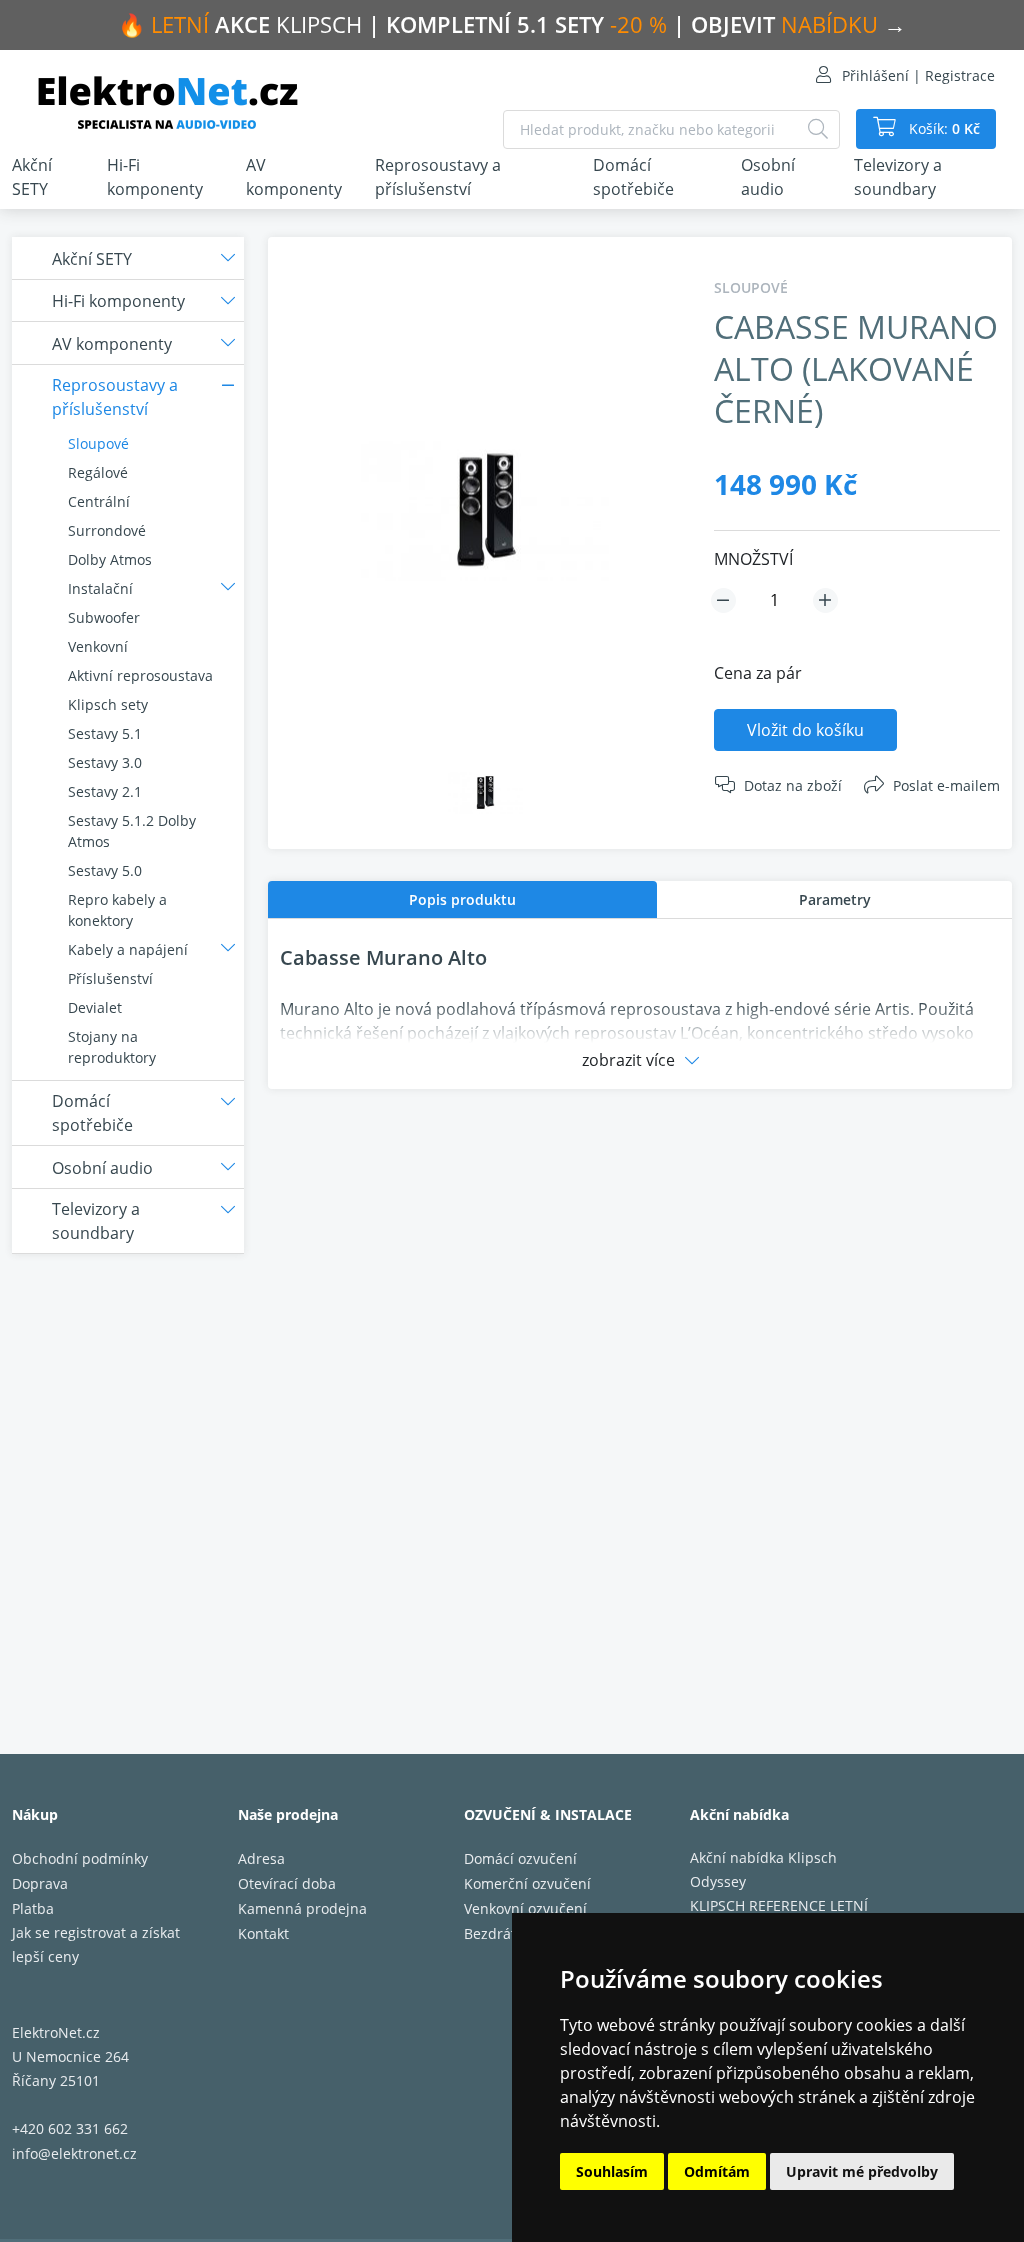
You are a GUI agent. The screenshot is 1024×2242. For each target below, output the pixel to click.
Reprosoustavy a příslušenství (438, 177)
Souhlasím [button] (612, 2171)
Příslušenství (110, 978)
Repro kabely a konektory (117, 910)
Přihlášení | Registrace (918, 75)
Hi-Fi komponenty (155, 177)
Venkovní (98, 646)
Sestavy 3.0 (105, 762)
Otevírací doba (287, 1883)
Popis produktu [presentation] (462, 899)
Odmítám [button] (717, 2171)
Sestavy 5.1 (105, 733)
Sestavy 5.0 (105, 870)
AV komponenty (294, 177)
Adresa (261, 1858)
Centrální (99, 501)
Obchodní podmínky (80, 1858)
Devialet (95, 1007)
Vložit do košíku (805, 730)
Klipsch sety (108, 704)
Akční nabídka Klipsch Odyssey (763, 1869)
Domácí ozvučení (520, 1858)
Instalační (100, 588)
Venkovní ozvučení (525, 1908)
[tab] (462, 899)
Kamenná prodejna (302, 1908)
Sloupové (98, 443)
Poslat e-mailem (946, 785)
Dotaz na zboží (793, 785)
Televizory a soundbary (898, 177)
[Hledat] (818, 129)
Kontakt (263, 1933)
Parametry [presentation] (835, 899)
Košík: (942, 128)
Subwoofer (104, 617)
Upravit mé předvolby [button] (862, 2171)
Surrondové (107, 530)
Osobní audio (768, 177)
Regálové (98, 472)
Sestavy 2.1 (105, 791)
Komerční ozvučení (527, 1883)
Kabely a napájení (128, 949)
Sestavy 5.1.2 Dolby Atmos (132, 831)
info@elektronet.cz (74, 2153)
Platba (33, 1908)
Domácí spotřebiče (633, 177)
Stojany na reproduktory (112, 1047)
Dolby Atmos (110, 559)
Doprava (40, 1883)
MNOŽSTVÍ (753, 559)
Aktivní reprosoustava (140, 675)
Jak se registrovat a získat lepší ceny (96, 1944)
